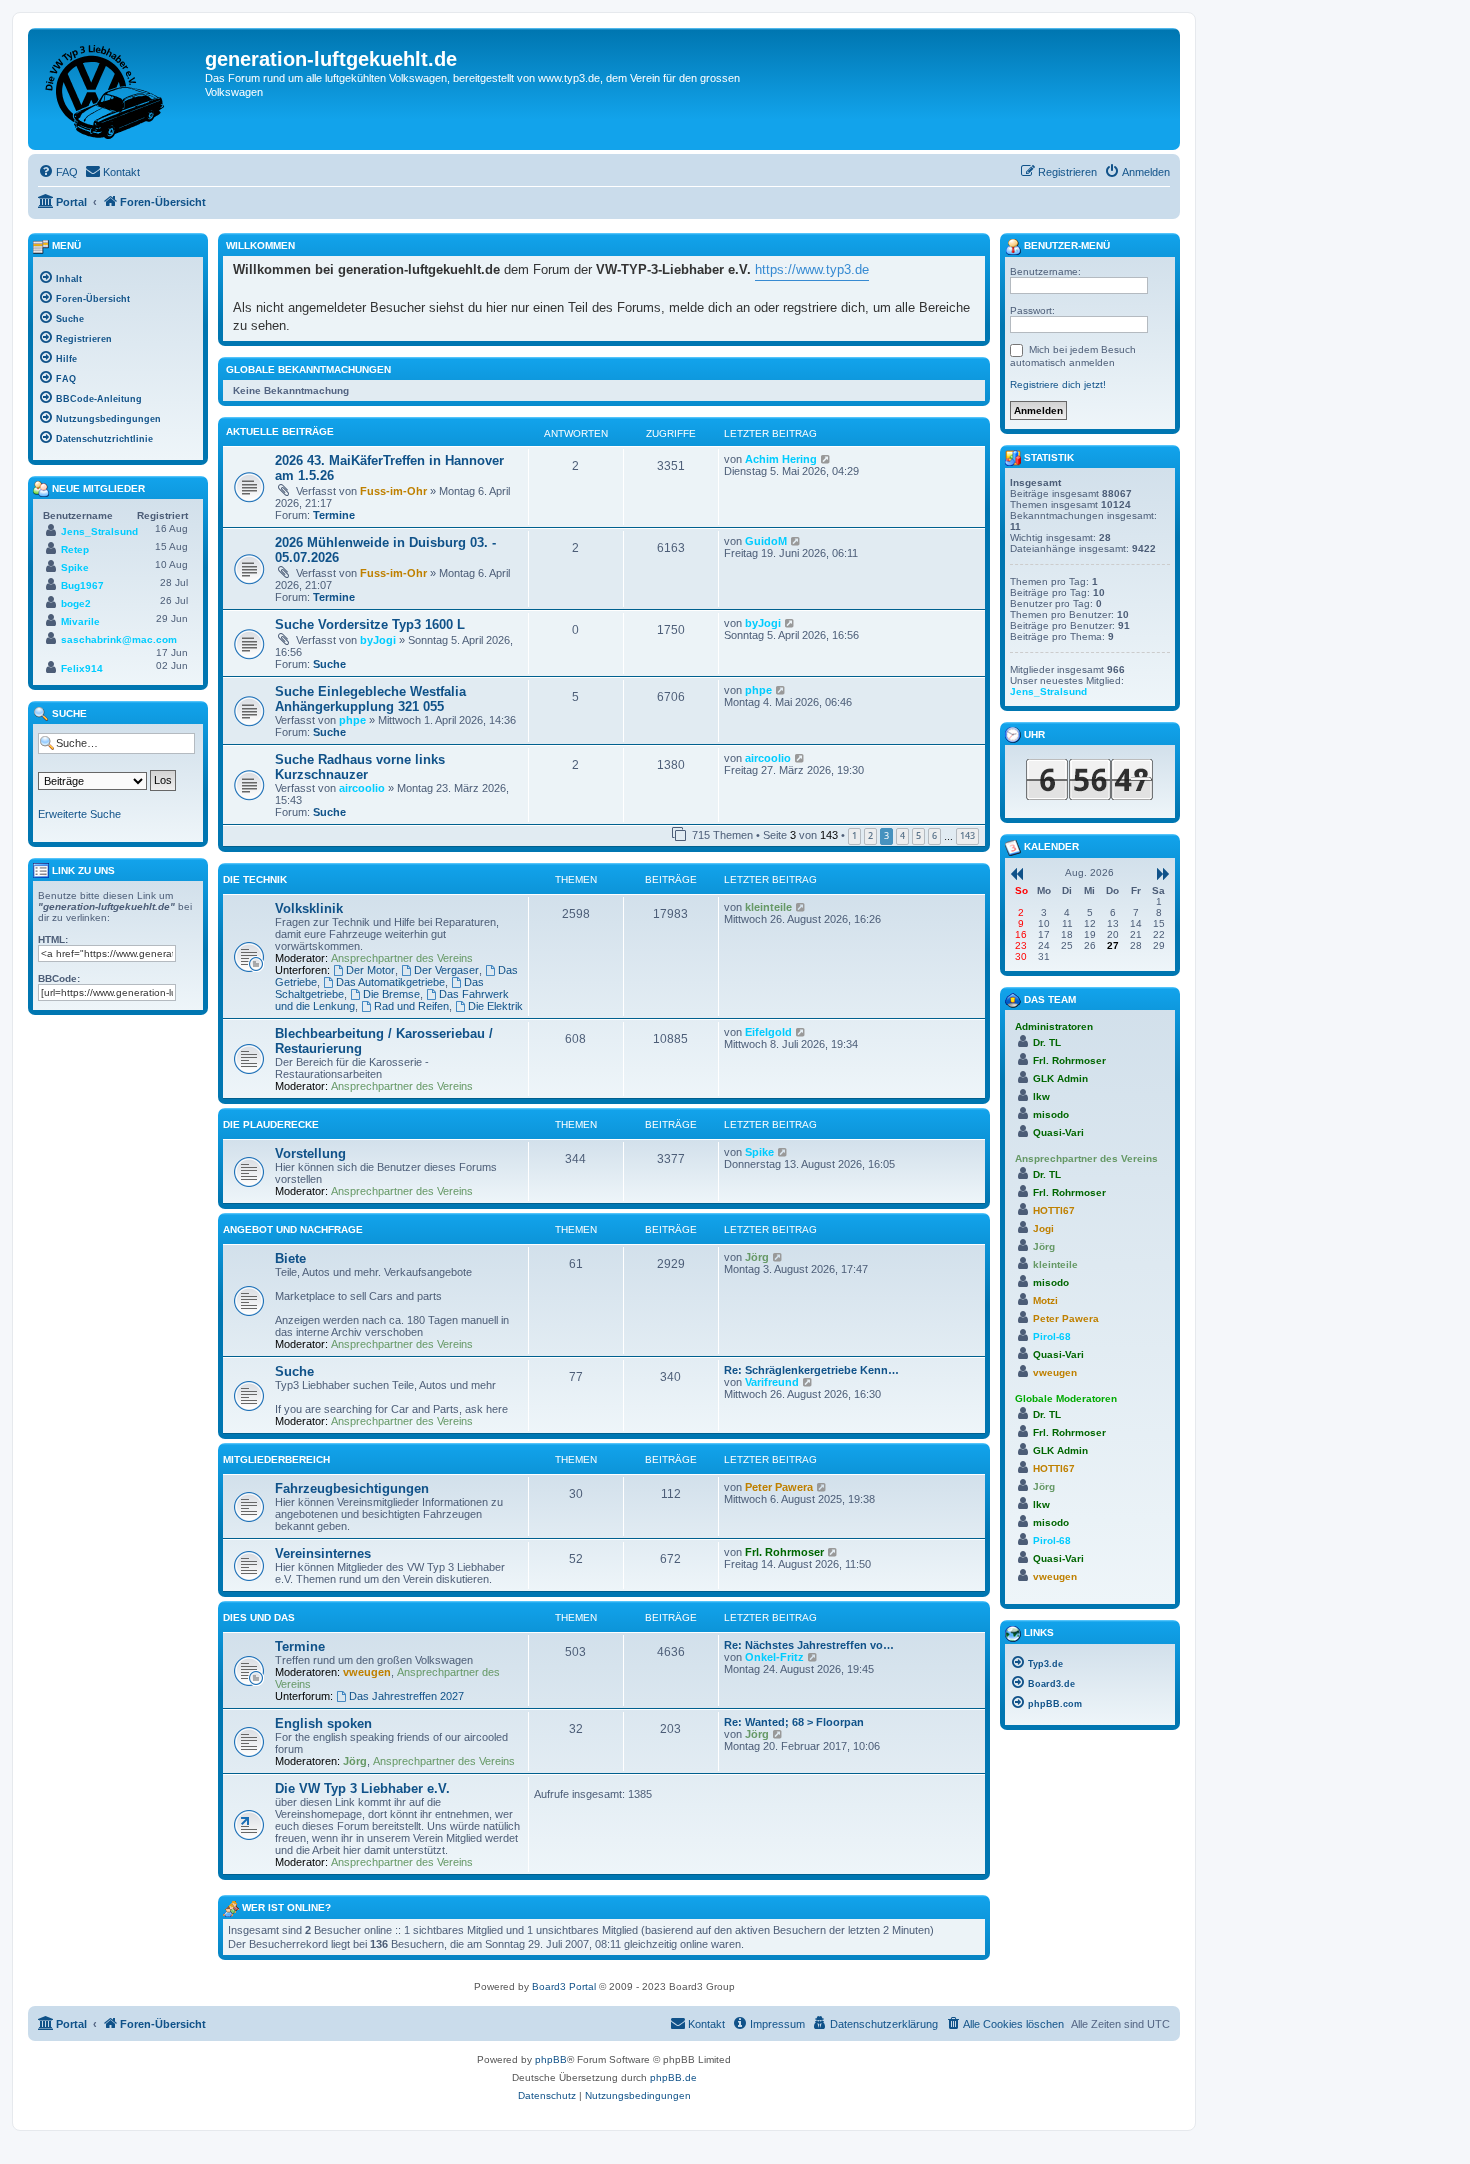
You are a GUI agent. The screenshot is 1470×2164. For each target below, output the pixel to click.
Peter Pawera (779, 1487)
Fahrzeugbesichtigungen (352, 1488)
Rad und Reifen (411, 1006)
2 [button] (870, 835)
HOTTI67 (1054, 1210)
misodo (1051, 1114)
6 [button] (934, 835)
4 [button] (902, 835)
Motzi (1045, 1300)
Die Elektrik (495, 1006)
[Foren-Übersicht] (119, 89)
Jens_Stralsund (99, 531)
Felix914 (82, 668)
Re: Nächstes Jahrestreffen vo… (809, 1645)
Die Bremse (391, 994)
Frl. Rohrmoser (784, 1552)
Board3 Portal (564, 1986)
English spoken (323, 1723)
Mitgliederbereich (276, 1459)
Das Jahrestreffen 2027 (406, 1696)
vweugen (367, 1672)
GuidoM (766, 541)
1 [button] (854, 835)
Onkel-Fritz (774, 1657)
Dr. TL (1047, 1042)
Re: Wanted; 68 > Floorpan (794, 1722)
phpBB (551, 2059)
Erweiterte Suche (79, 814)
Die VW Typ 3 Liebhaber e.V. (362, 1788)
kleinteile (768, 907)
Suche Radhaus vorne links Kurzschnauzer (360, 767)
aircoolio (362, 788)
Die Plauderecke (271, 1124)
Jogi (1043, 1228)
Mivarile (80, 621)
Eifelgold (768, 1032)
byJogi (378, 640)
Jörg (757, 1257)
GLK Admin (1060, 1078)
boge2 (76, 603)
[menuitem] (58, 172)
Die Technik (255, 879)
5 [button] (918, 835)
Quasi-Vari (1058, 1132)
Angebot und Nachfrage (293, 1229)
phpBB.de (673, 2077)
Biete (290, 1258)
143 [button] (967, 835)
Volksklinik (309, 908)
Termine (334, 515)
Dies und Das (259, 1617)
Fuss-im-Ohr (393, 491)
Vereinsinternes (323, 1553)
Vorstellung (310, 1153)
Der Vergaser (446, 970)
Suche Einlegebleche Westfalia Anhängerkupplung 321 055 (370, 699)
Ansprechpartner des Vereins (402, 958)
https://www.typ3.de (812, 269)
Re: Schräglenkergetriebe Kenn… (811, 1370)
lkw (1041, 1096)
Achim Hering (781, 459)
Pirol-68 (1052, 1336)
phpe (352, 720)
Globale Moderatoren (1066, 1398)
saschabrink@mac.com (119, 639)
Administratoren (1054, 1026)
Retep (75, 549)
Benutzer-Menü (1065, 245)
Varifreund (772, 1382)
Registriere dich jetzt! (1058, 384)
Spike (759, 1152)
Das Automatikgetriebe (390, 982)
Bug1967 (82, 585)
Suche (329, 664)
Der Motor (370, 970)
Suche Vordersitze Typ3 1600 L (370, 624)
